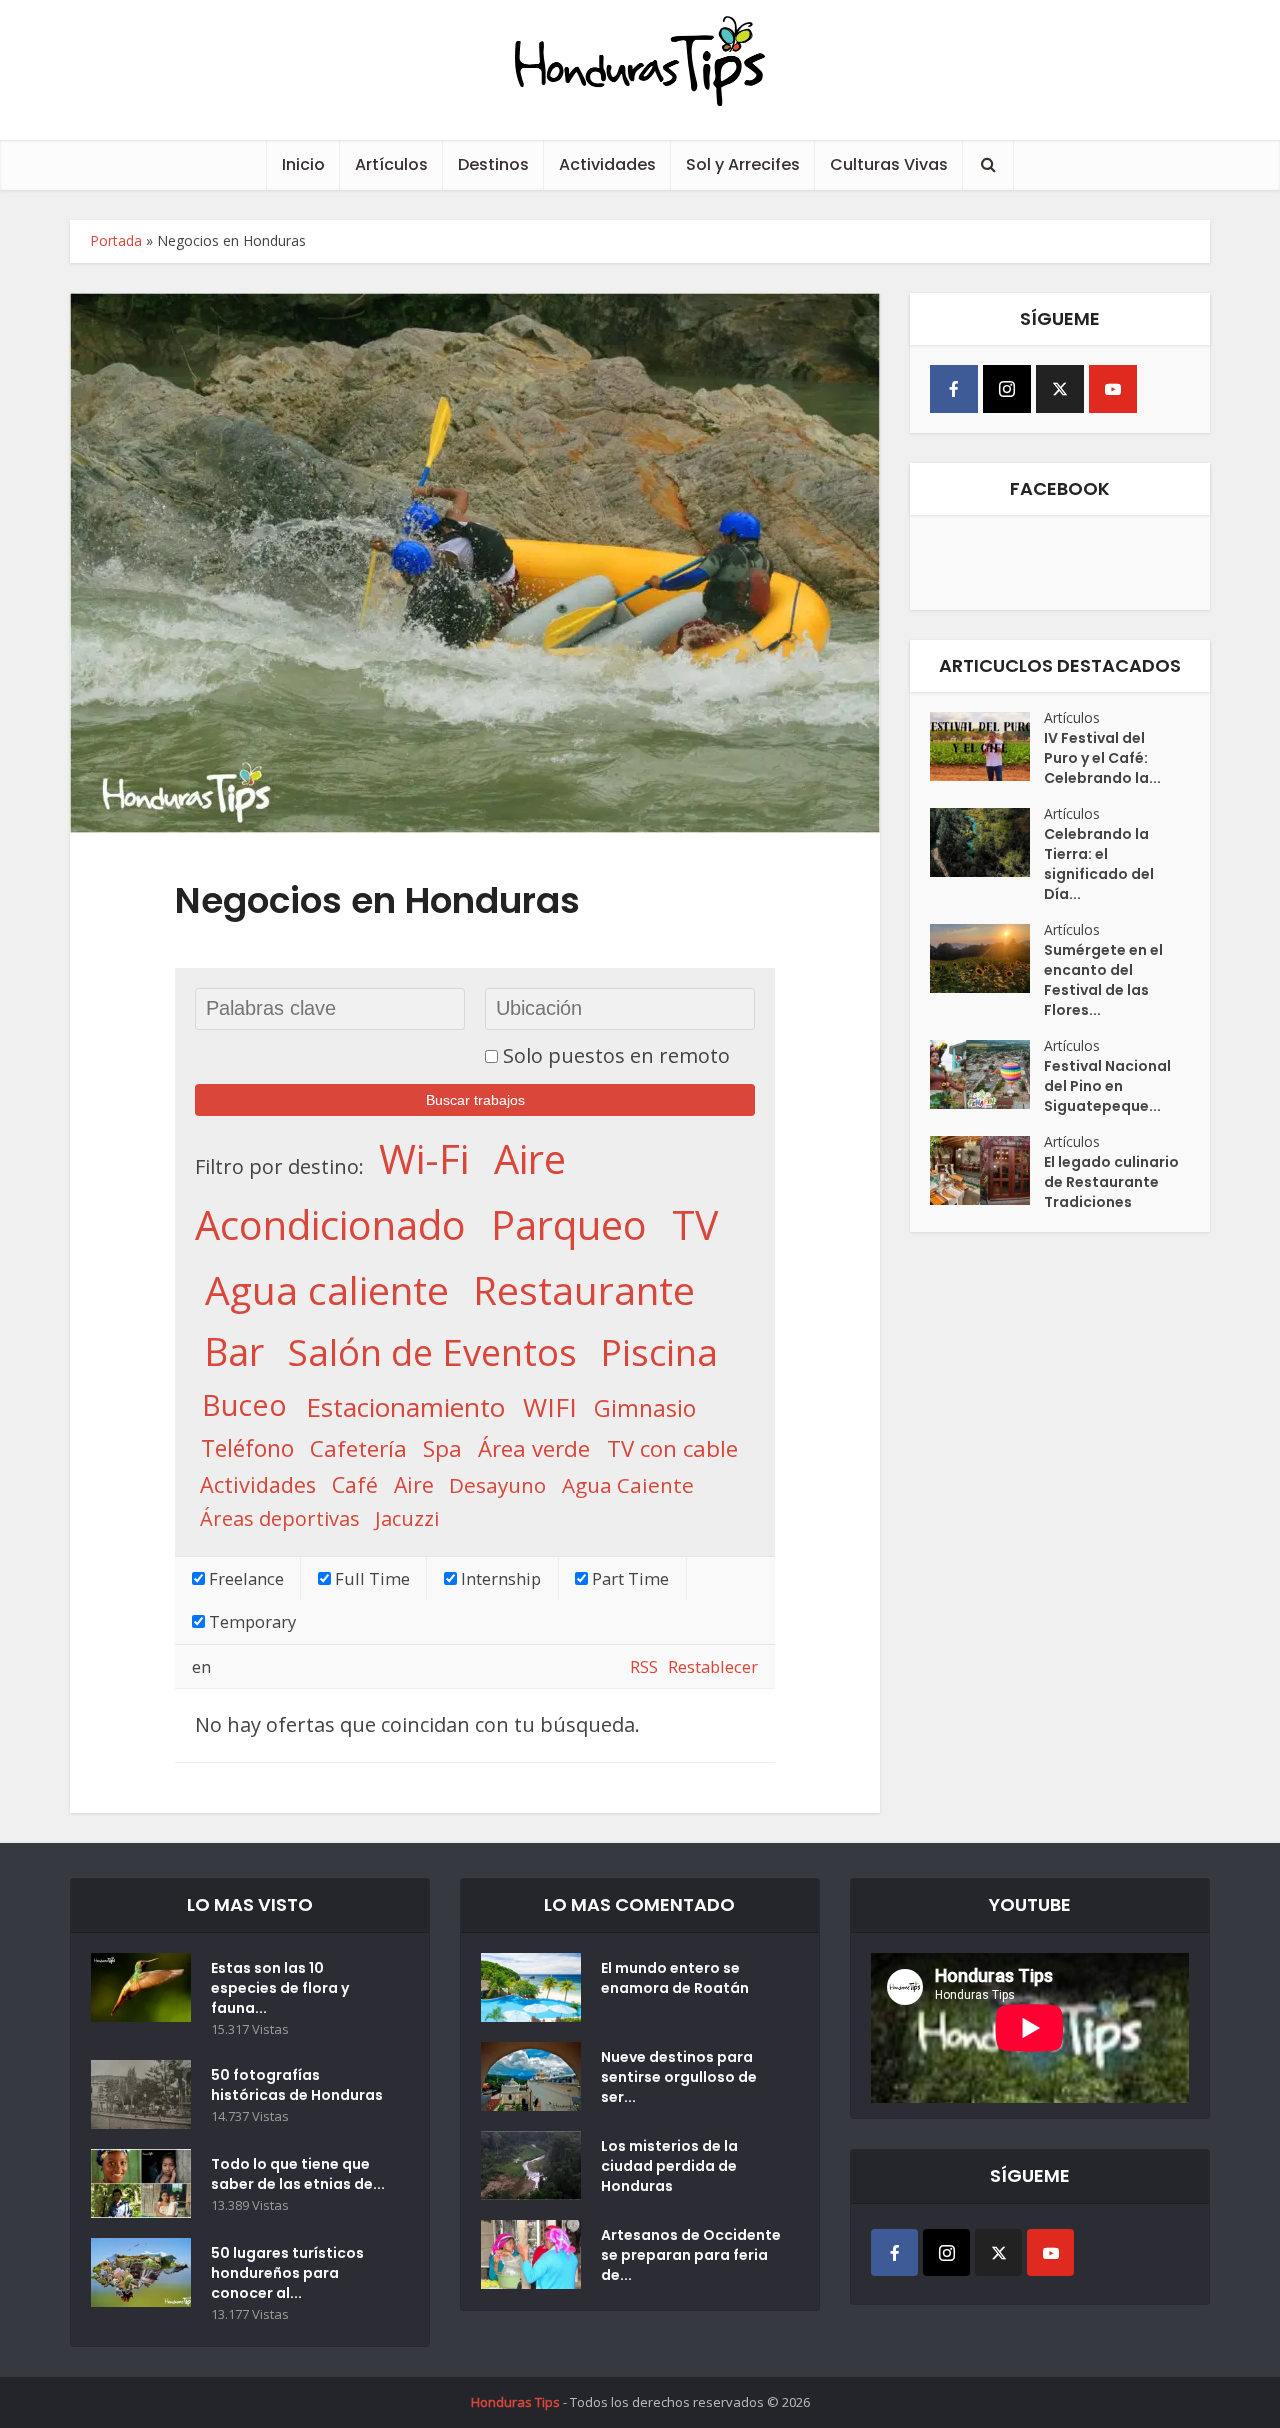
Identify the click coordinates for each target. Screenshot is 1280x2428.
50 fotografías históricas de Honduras (300, 2085)
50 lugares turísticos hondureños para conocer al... (287, 2273)
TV (695, 1225)
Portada (116, 240)
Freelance (244, 1578)
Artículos (391, 164)
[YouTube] (1113, 389)
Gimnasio (645, 1408)
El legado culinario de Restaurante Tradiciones (1111, 1182)
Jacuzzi (407, 1518)
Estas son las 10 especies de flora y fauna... (280, 1988)
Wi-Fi (424, 1158)
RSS (644, 1666)
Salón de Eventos (432, 1352)
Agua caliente (327, 1288)
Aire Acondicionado (380, 1191)
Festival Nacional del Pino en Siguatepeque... (1107, 1086)
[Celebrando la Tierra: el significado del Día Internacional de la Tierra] (987, 842)
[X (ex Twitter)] (1060, 389)
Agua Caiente (628, 1485)
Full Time (370, 1578)
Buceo (244, 1405)
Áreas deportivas (280, 1518)
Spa (442, 1447)
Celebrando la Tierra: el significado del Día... (1099, 864)
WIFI (550, 1407)
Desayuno (497, 1485)
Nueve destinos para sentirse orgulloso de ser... (679, 2077)
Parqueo (569, 1224)
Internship (499, 1578)
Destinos (493, 164)
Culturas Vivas (889, 164)
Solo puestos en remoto (616, 1055)
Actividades (607, 164)
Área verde (534, 1447)
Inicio (303, 164)
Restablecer (713, 1666)
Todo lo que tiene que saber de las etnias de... (298, 2174)
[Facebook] (954, 389)
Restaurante (584, 1288)
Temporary (250, 1621)
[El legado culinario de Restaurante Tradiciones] (987, 1170)
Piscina (659, 1352)
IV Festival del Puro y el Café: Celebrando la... (1102, 758)
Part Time (628, 1578)
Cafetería (358, 1447)
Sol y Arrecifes (743, 164)
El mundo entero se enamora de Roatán (675, 1978)
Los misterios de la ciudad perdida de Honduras (669, 2166)
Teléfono (247, 1447)
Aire (414, 1484)
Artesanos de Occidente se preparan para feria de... (691, 2255)
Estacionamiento (405, 1407)
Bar (234, 1351)
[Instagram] (1007, 389)
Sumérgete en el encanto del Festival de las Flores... (1103, 980)
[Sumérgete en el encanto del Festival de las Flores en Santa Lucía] (987, 958)
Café (355, 1484)
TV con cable (672, 1447)
